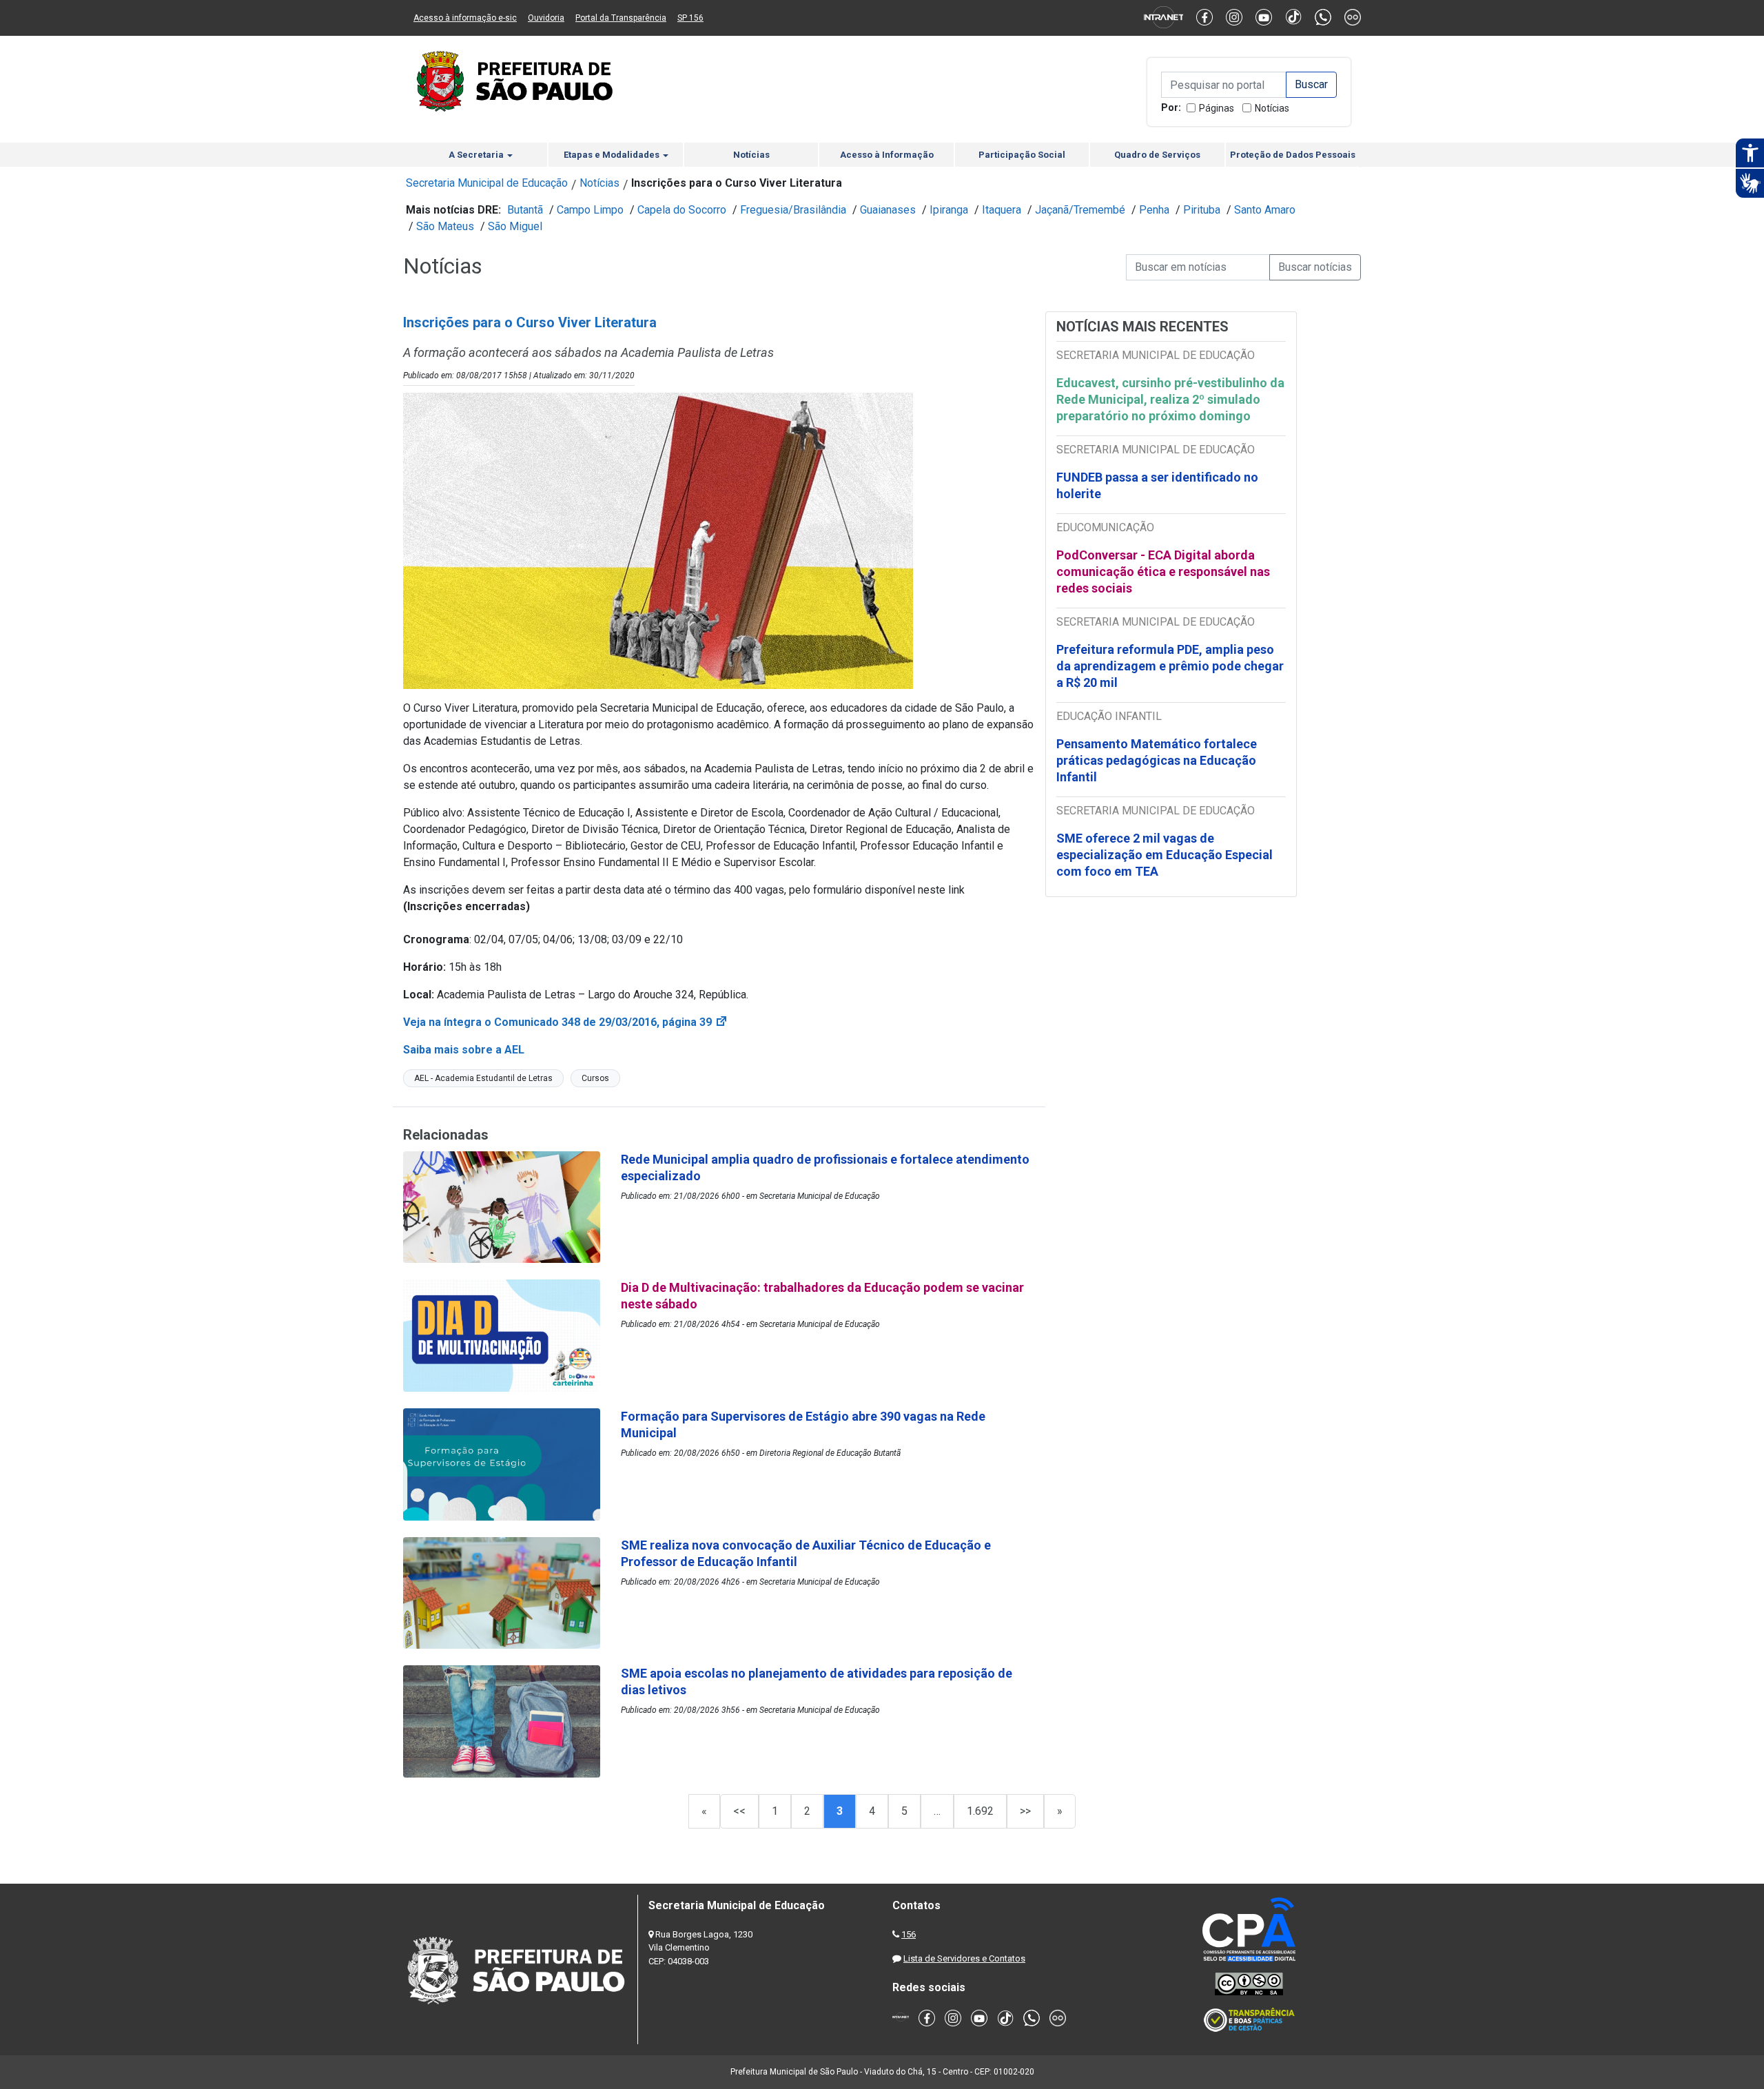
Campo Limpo (590, 210)
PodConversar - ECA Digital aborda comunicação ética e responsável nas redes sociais (1163, 572)
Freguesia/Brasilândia (793, 210)
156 (909, 1934)
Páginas (1217, 108)
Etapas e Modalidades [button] (613, 155)
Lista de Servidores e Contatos (964, 1958)
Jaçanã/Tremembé (1080, 210)
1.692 (980, 1811)
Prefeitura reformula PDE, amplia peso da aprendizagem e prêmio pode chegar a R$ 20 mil (1170, 666)
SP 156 (690, 18)
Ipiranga (949, 210)
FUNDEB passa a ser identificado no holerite (1157, 485)
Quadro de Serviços (1157, 155)
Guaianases (888, 210)
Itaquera (1002, 210)
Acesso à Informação (887, 155)
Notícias (1272, 108)
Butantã (525, 210)
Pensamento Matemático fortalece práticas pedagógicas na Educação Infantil (1157, 760)
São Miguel (515, 226)
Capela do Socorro (682, 210)
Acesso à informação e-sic (465, 18)
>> (1025, 1811)
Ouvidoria (546, 18)
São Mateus (445, 226)
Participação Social (1022, 155)
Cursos (595, 1078)
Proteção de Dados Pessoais (1293, 155)
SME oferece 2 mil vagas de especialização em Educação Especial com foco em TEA (1165, 855)
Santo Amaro (1265, 210)
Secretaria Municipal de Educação (487, 183)
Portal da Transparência (621, 18)
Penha (1154, 210)
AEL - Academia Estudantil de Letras (483, 1078)
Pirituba (1202, 210)
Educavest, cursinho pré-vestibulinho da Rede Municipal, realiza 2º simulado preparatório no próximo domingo (1170, 399)
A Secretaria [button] (477, 155)
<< (739, 1811)
